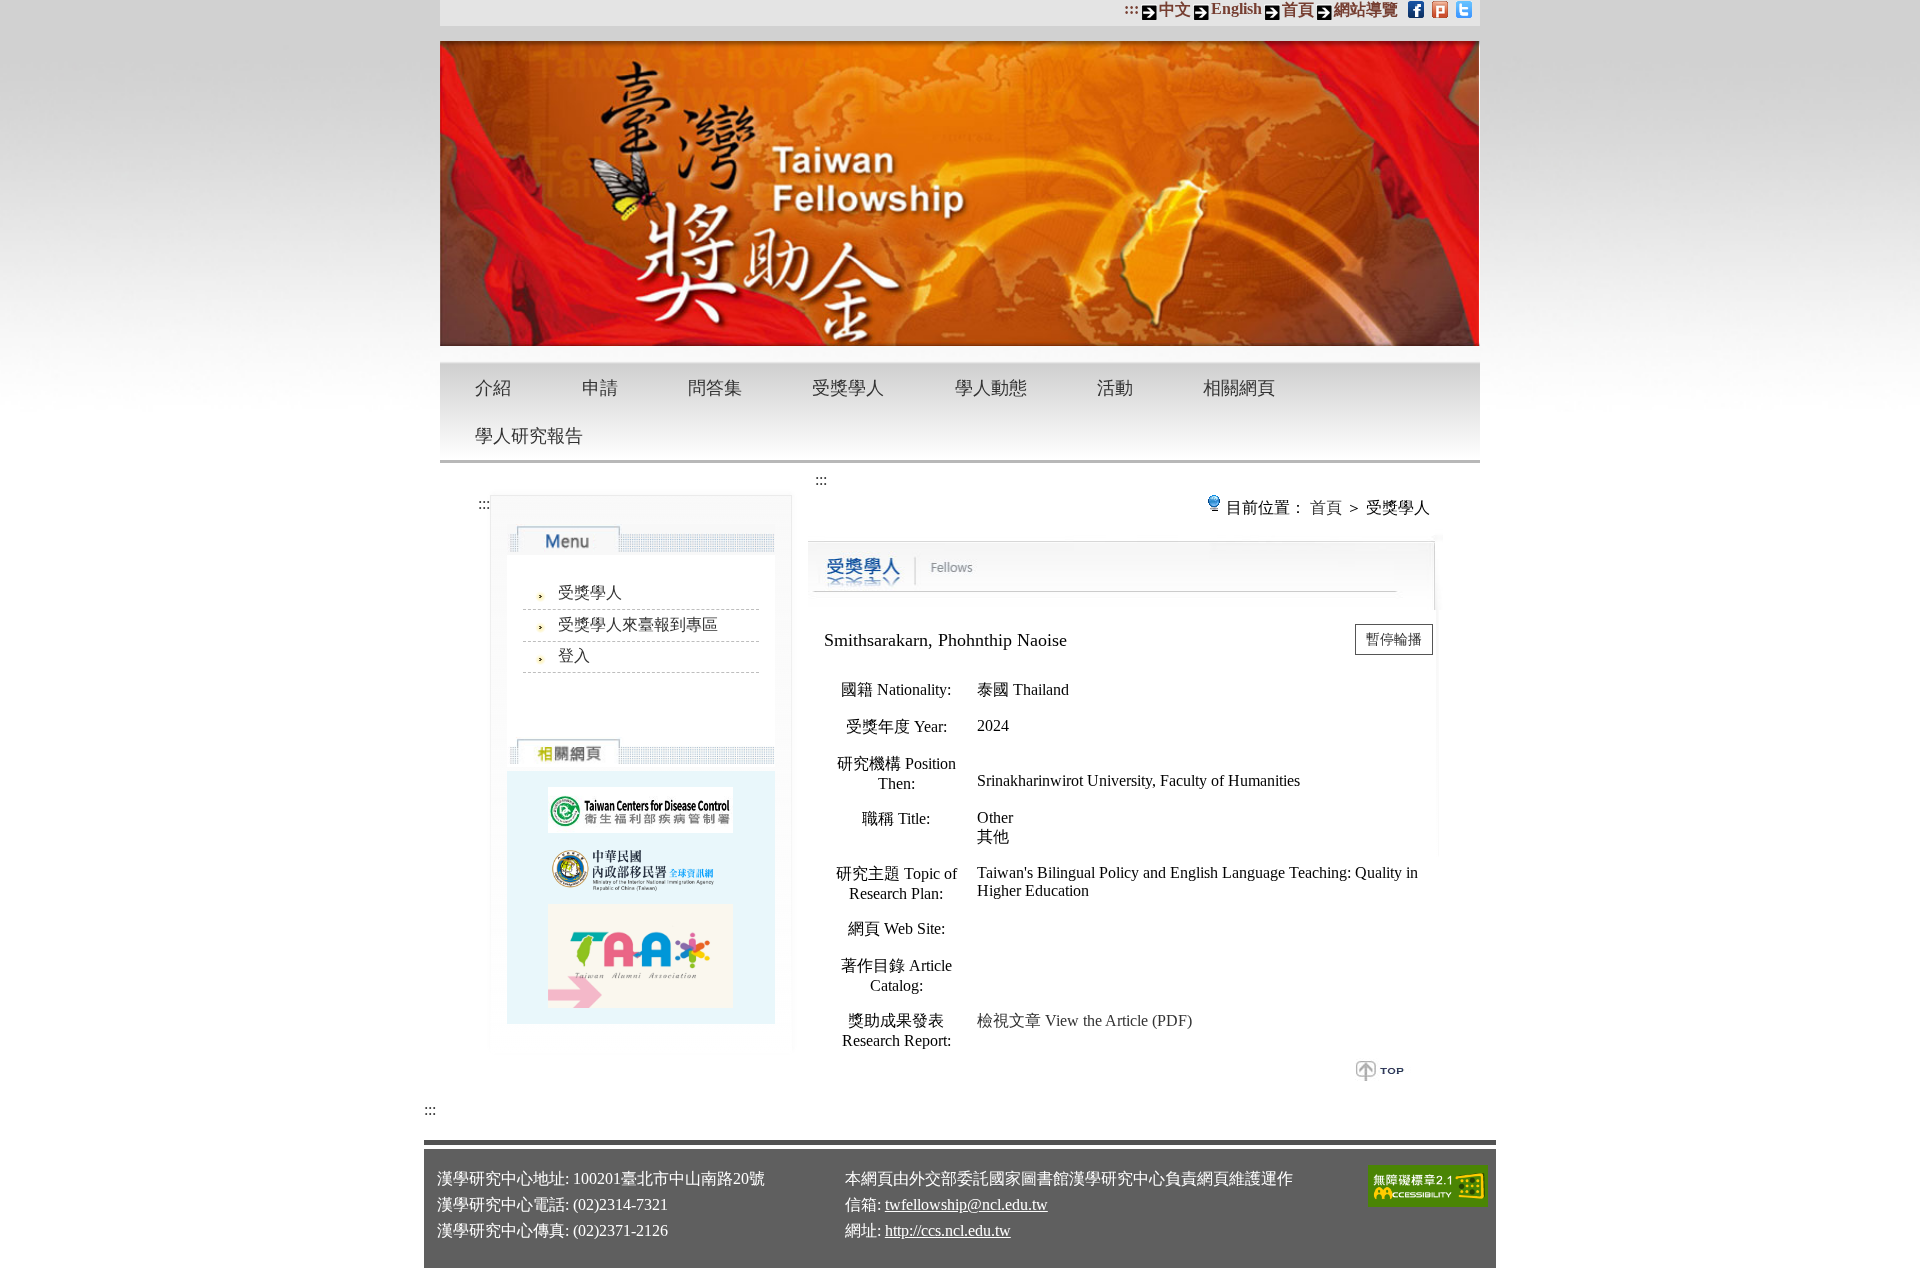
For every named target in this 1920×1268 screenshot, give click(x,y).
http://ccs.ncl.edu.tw (948, 1230)
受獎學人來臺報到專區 (638, 624)
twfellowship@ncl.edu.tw (966, 1204)
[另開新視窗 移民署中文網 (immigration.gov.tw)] (640, 868)
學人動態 (991, 388)
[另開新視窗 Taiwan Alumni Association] (640, 956)
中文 (1175, 9)
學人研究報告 (529, 436)
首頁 (1298, 9)
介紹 (493, 388)
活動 (1115, 388)
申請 (600, 388)
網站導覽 (1366, 9)
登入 (574, 655)
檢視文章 (1084, 1020)
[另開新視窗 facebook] (1417, 9)
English (1236, 8)
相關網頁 (1239, 388)
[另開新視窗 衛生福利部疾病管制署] (640, 809)
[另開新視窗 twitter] (1465, 9)
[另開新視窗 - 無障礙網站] (1428, 1204)
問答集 (715, 388)
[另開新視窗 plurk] (1441, 9)
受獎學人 (848, 388)
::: (1131, 8)
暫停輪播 (1394, 639)
